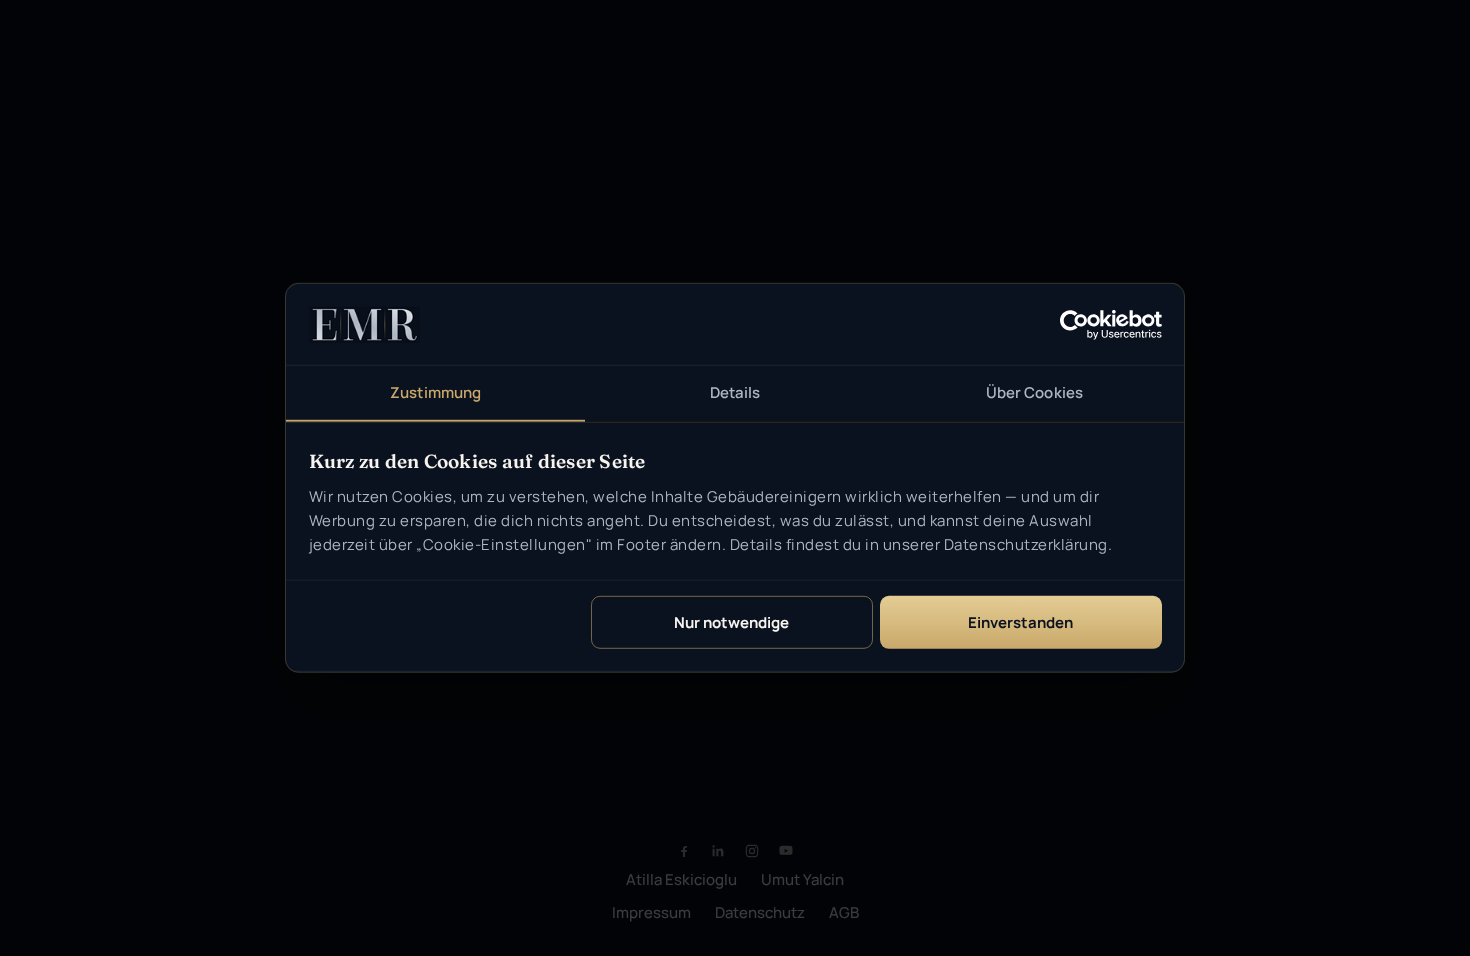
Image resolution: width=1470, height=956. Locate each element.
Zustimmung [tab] (435, 392)
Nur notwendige (731, 622)
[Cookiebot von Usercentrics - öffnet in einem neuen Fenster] (1074, 324)
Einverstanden (1020, 622)
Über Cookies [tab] (1034, 392)
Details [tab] (735, 392)
